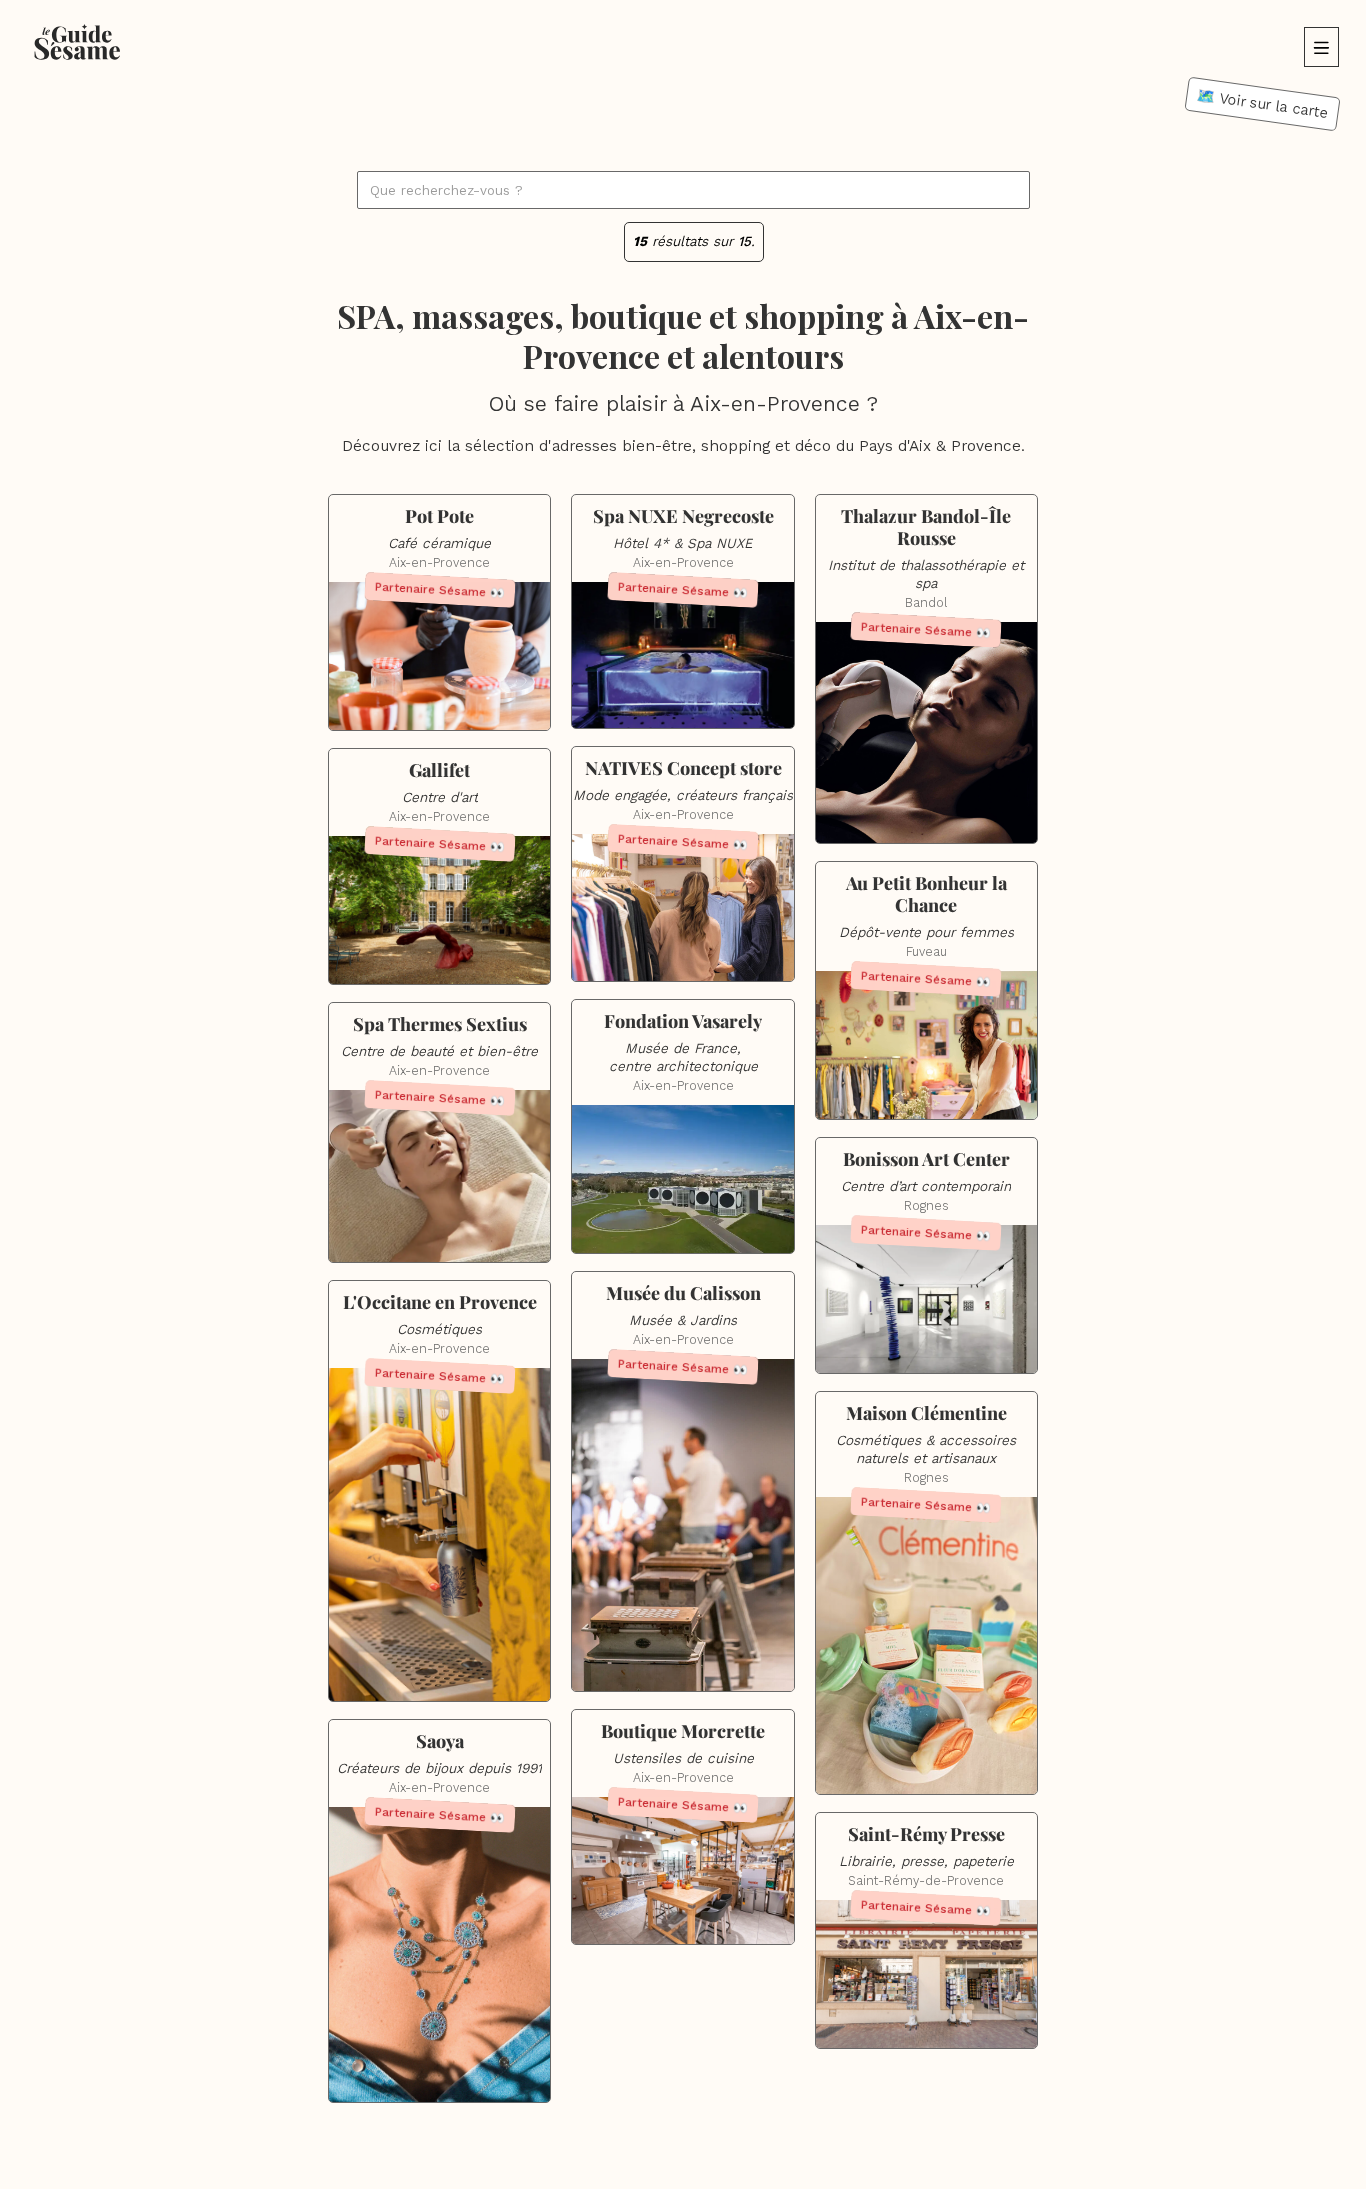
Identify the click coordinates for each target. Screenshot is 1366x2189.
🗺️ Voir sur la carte (1262, 104)
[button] (1321, 47)
